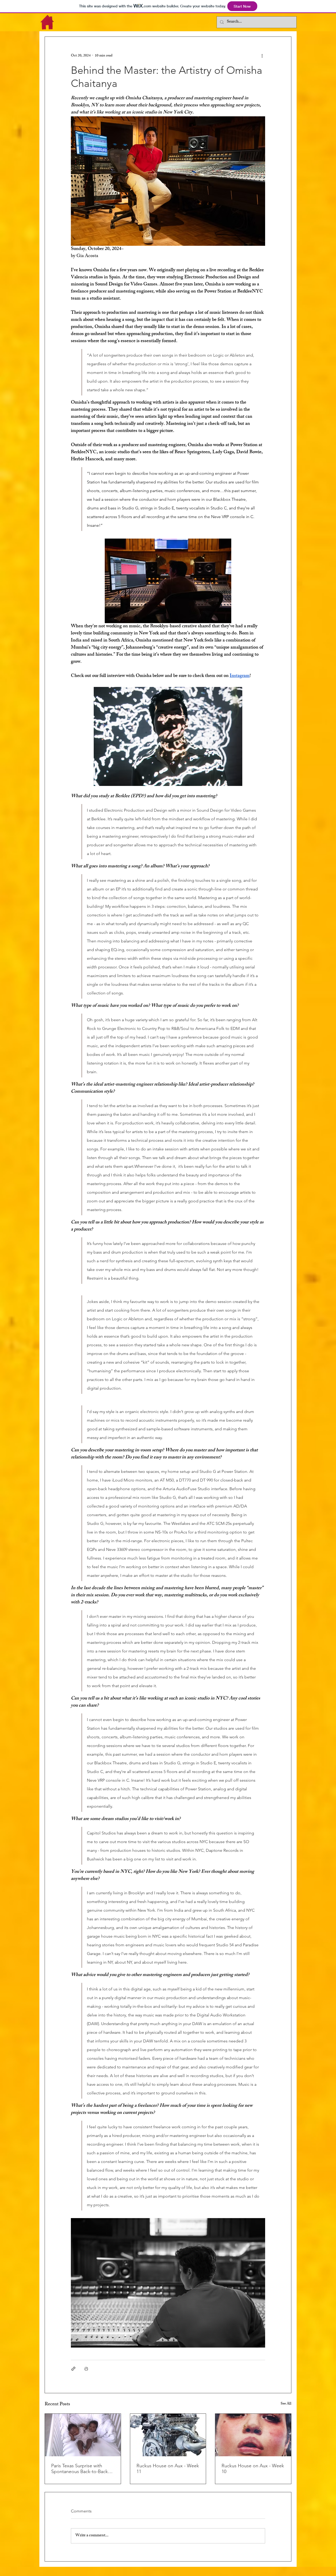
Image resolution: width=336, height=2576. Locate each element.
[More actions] (262, 56)
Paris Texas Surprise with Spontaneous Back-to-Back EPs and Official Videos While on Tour (82, 2469)
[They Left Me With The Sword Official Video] (83, 2435)
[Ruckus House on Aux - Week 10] (253, 2435)
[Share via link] (73, 2369)
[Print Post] (86, 2369)
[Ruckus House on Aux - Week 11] (168, 2435)
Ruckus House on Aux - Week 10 (253, 2469)
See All (286, 2404)
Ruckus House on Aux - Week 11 (168, 2469)
